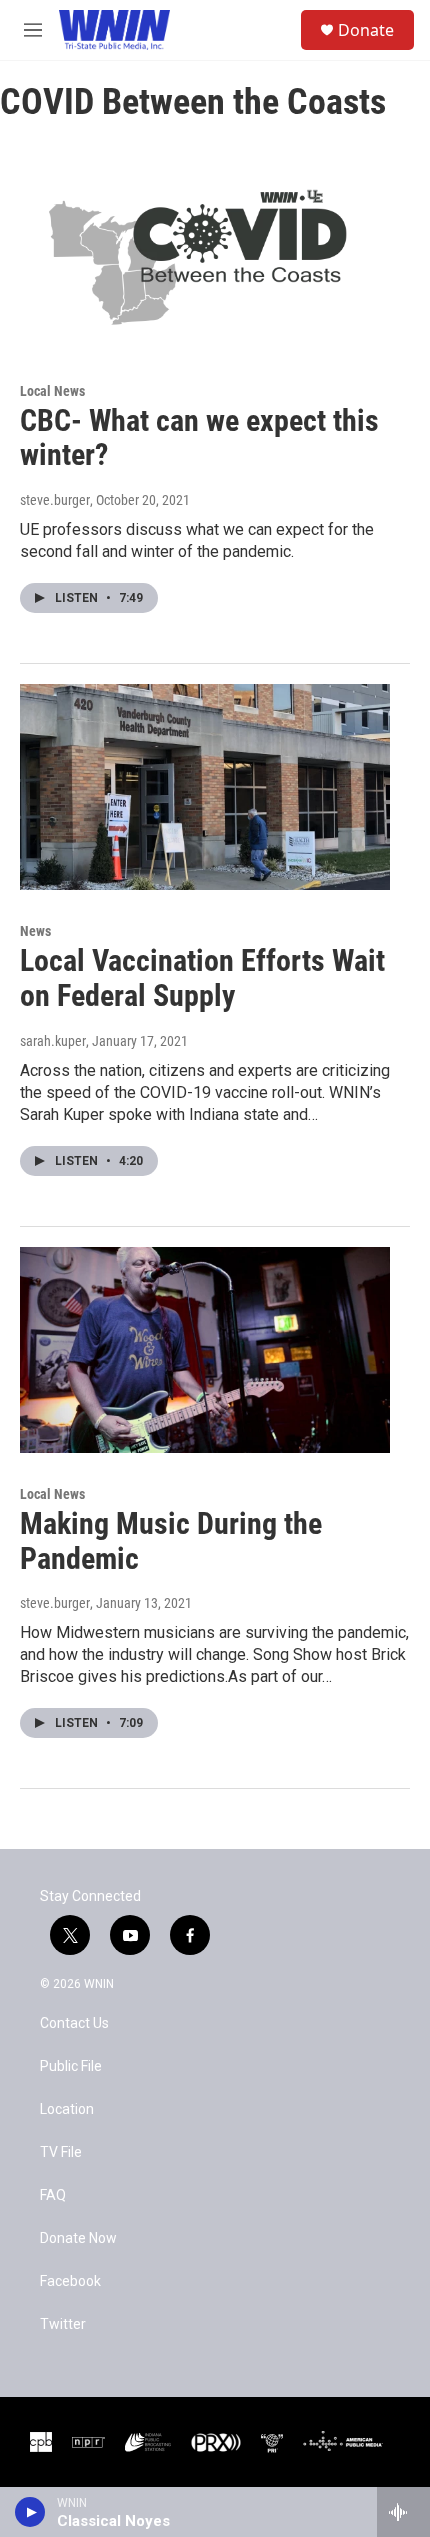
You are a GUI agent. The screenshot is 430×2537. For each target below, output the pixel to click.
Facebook (70, 2281)
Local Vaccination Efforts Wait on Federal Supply (202, 978)
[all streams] (403, 2512)
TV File (61, 2152)
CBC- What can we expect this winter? (199, 438)
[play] (30, 2512)
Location (67, 2109)
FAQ (53, 2195)
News (35, 931)
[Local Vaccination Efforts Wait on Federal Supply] (205, 787)
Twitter (63, 2324)
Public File (71, 2066)
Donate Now (78, 2238)
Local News (52, 391)
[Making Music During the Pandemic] (205, 1350)
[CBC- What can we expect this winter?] (205, 246)
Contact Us (74, 2023)
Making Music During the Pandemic (171, 1541)
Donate (366, 30)
